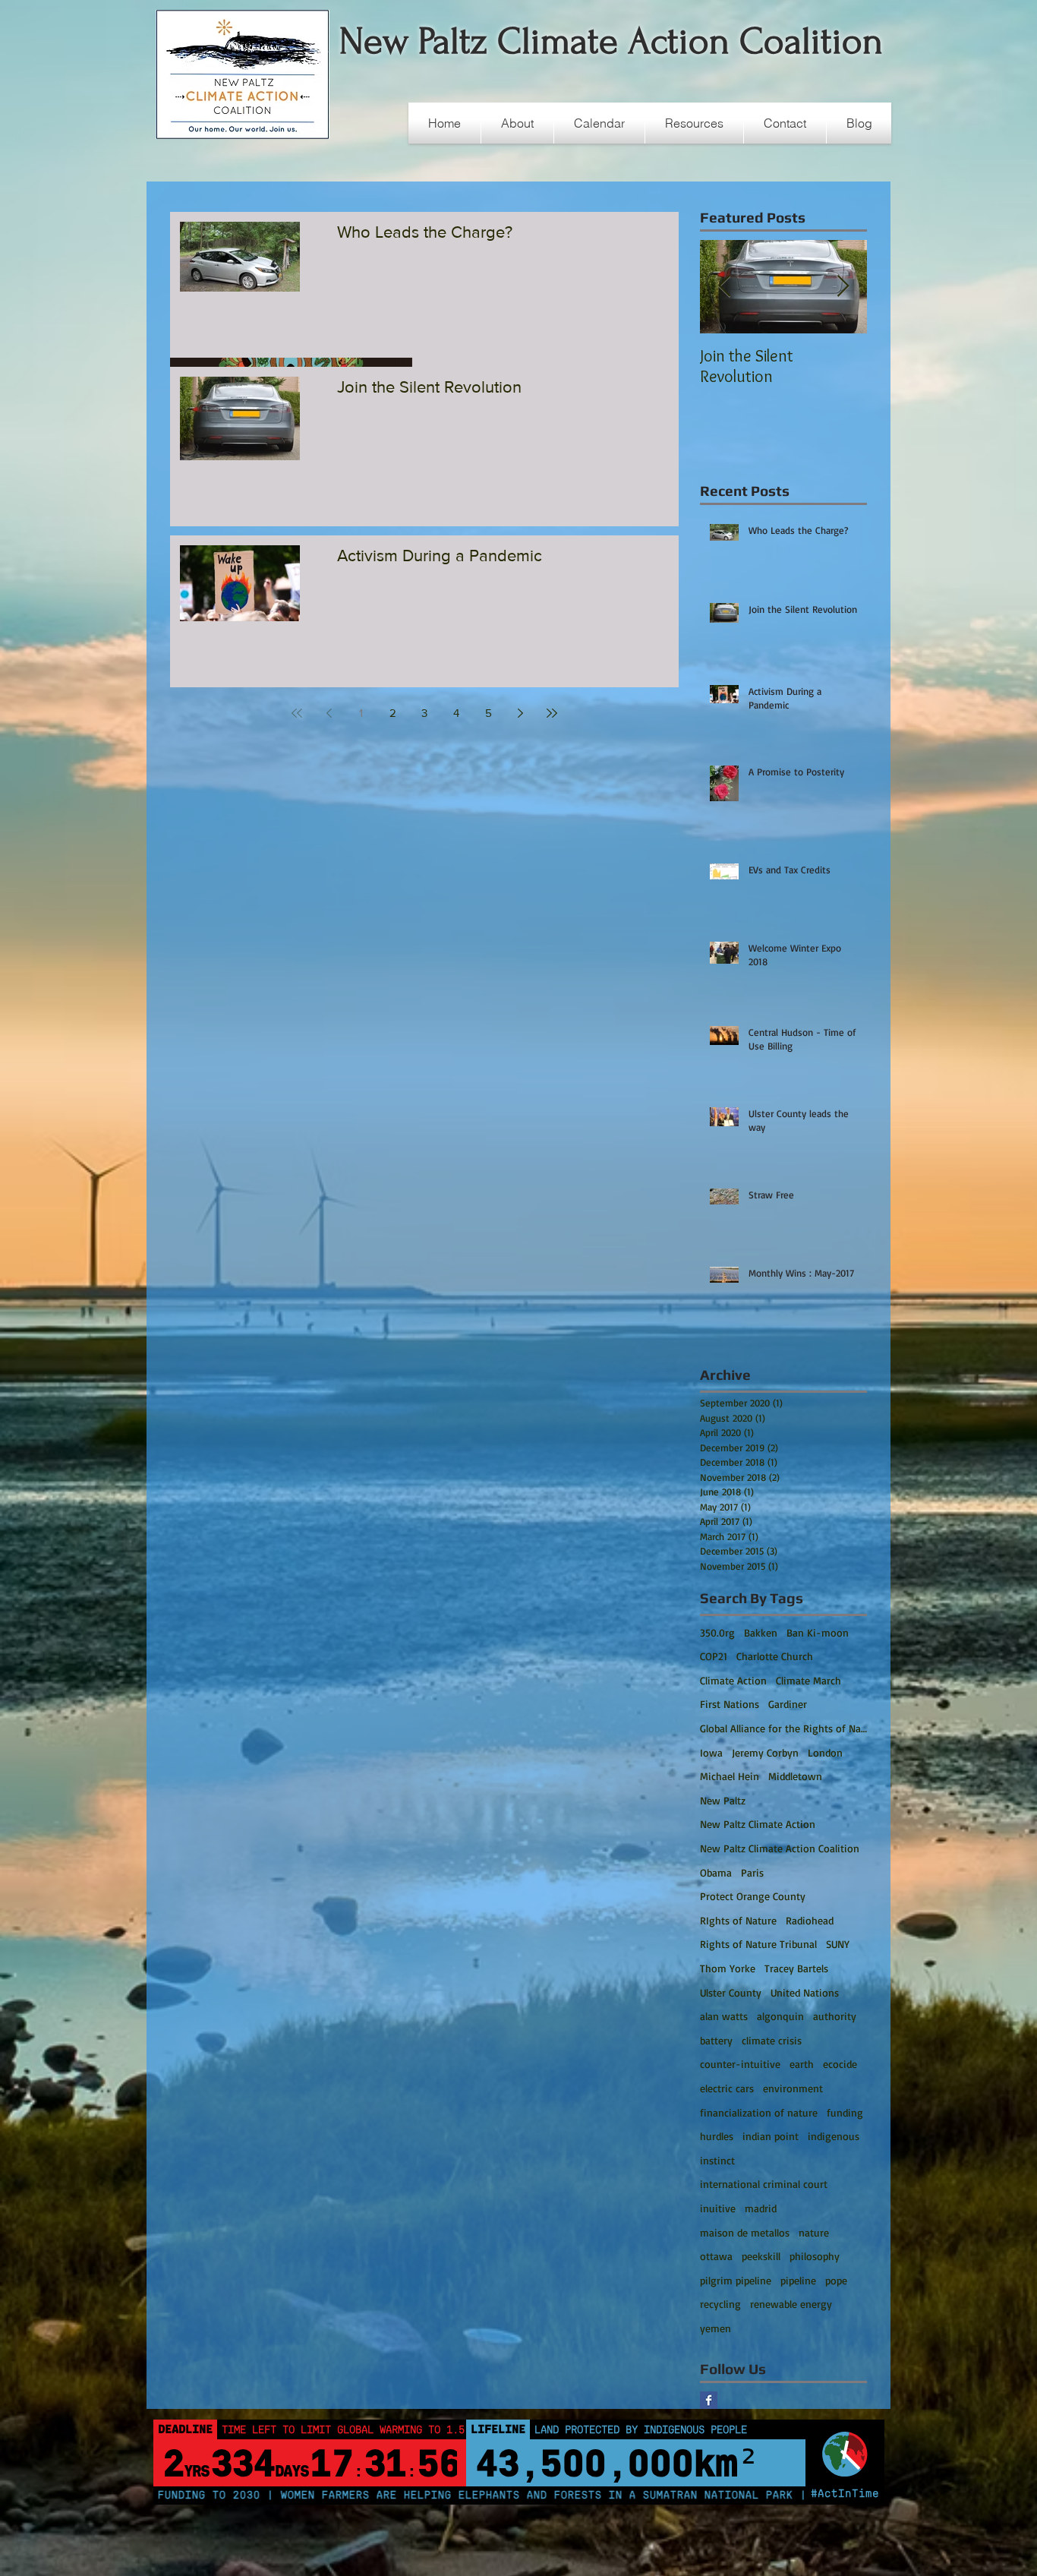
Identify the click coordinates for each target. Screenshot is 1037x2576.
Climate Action (733, 1680)
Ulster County (731, 1992)
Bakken (761, 1632)
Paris (752, 1872)
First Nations (730, 1704)
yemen (715, 2328)
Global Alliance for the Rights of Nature (783, 1728)
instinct (717, 2160)
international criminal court (764, 2184)
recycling (720, 2304)
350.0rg (717, 1632)
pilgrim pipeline (736, 2280)
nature (814, 2232)
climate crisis (772, 2040)
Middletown (795, 1776)
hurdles (717, 2136)
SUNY (838, 1944)
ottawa (716, 2256)
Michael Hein (730, 1776)
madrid (761, 2208)
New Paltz (723, 1800)
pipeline (798, 2280)
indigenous (834, 2136)
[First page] (297, 713)
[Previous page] (329, 713)
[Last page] (552, 713)
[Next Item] (843, 287)
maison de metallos (745, 2232)
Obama (716, 1872)
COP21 (714, 1656)
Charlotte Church (775, 1656)
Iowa (711, 1752)
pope (836, 2280)
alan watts (724, 2016)
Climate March (808, 1680)
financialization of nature (759, 2112)
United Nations (805, 1992)
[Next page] (520, 713)
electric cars (727, 2088)
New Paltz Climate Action (758, 1824)
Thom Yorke (728, 1968)
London (825, 1752)
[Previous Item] (724, 287)
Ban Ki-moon (818, 1632)
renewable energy (791, 2304)
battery (716, 2040)
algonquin (780, 2016)
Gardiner (788, 1704)
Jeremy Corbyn (765, 1752)
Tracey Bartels (796, 1968)
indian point (771, 2136)
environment (793, 2088)
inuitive (718, 2208)
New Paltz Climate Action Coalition (780, 1848)
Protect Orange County (753, 1896)
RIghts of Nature (738, 1920)
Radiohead (810, 1920)
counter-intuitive (740, 2064)
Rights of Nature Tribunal (758, 1944)
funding (845, 2112)
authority (835, 2016)
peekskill (761, 2256)
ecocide (840, 2064)
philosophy (815, 2256)
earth (802, 2064)
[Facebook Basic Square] (709, 2400)
